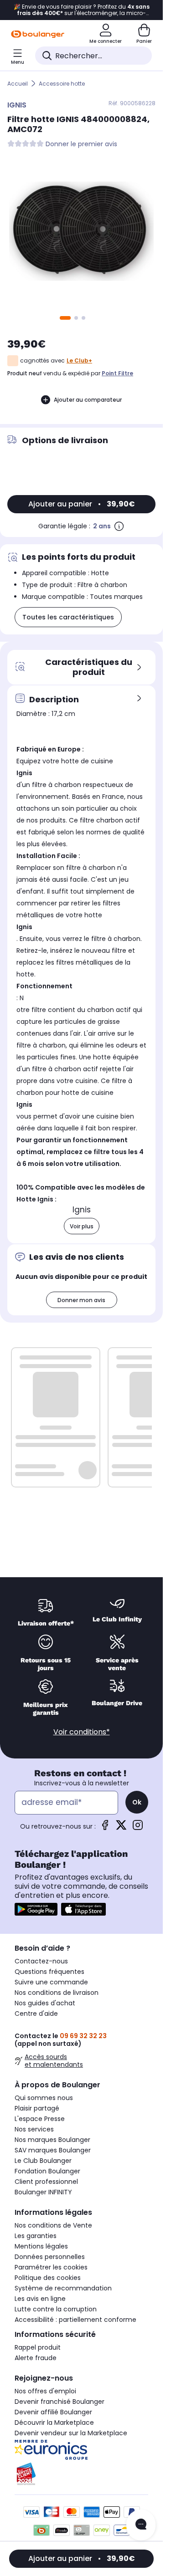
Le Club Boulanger (43, 2161)
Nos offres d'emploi (45, 2391)
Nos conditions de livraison (57, 1993)
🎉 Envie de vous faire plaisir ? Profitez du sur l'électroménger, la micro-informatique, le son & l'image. (82, 10)
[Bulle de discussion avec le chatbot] (141, 2525)
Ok (137, 1802)
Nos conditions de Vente (53, 2225)
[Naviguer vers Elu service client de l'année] (81, 2474)
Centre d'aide (36, 2014)
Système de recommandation (63, 2288)
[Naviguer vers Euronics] (81, 2450)
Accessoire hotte (62, 84)
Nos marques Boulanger (52, 2140)
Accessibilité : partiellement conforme (75, 2320)
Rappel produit (38, 2347)
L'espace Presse (40, 2119)
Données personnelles (50, 2257)
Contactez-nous (41, 1961)
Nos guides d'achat (45, 2003)
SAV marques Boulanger (53, 2150)
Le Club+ (79, 360)
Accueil (18, 84)
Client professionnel (46, 2182)
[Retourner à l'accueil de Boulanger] (38, 34)
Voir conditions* (82, 1732)
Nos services (34, 2129)
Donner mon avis (81, 1300)
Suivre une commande (51, 1982)
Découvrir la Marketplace (54, 2423)
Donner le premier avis (81, 144)
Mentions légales (41, 2246)
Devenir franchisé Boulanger (60, 2402)
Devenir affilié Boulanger (53, 2412)
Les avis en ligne (40, 2299)
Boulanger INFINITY (43, 2192)
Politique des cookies (48, 2278)
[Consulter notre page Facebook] (105, 1828)
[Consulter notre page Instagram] (138, 1828)
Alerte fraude (36, 2358)
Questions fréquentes (49, 1972)
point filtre (117, 373)
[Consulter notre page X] (121, 1828)
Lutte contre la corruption (56, 2309)
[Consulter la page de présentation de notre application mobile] (36, 1909)
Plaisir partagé (37, 2108)
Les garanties (36, 2236)
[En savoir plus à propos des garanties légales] (119, 526)
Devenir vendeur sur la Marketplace (71, 2433)
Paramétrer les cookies (51, 2267)
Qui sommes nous (44, 2098)
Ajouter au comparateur (88, 400)
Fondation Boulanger (47, 2171)
